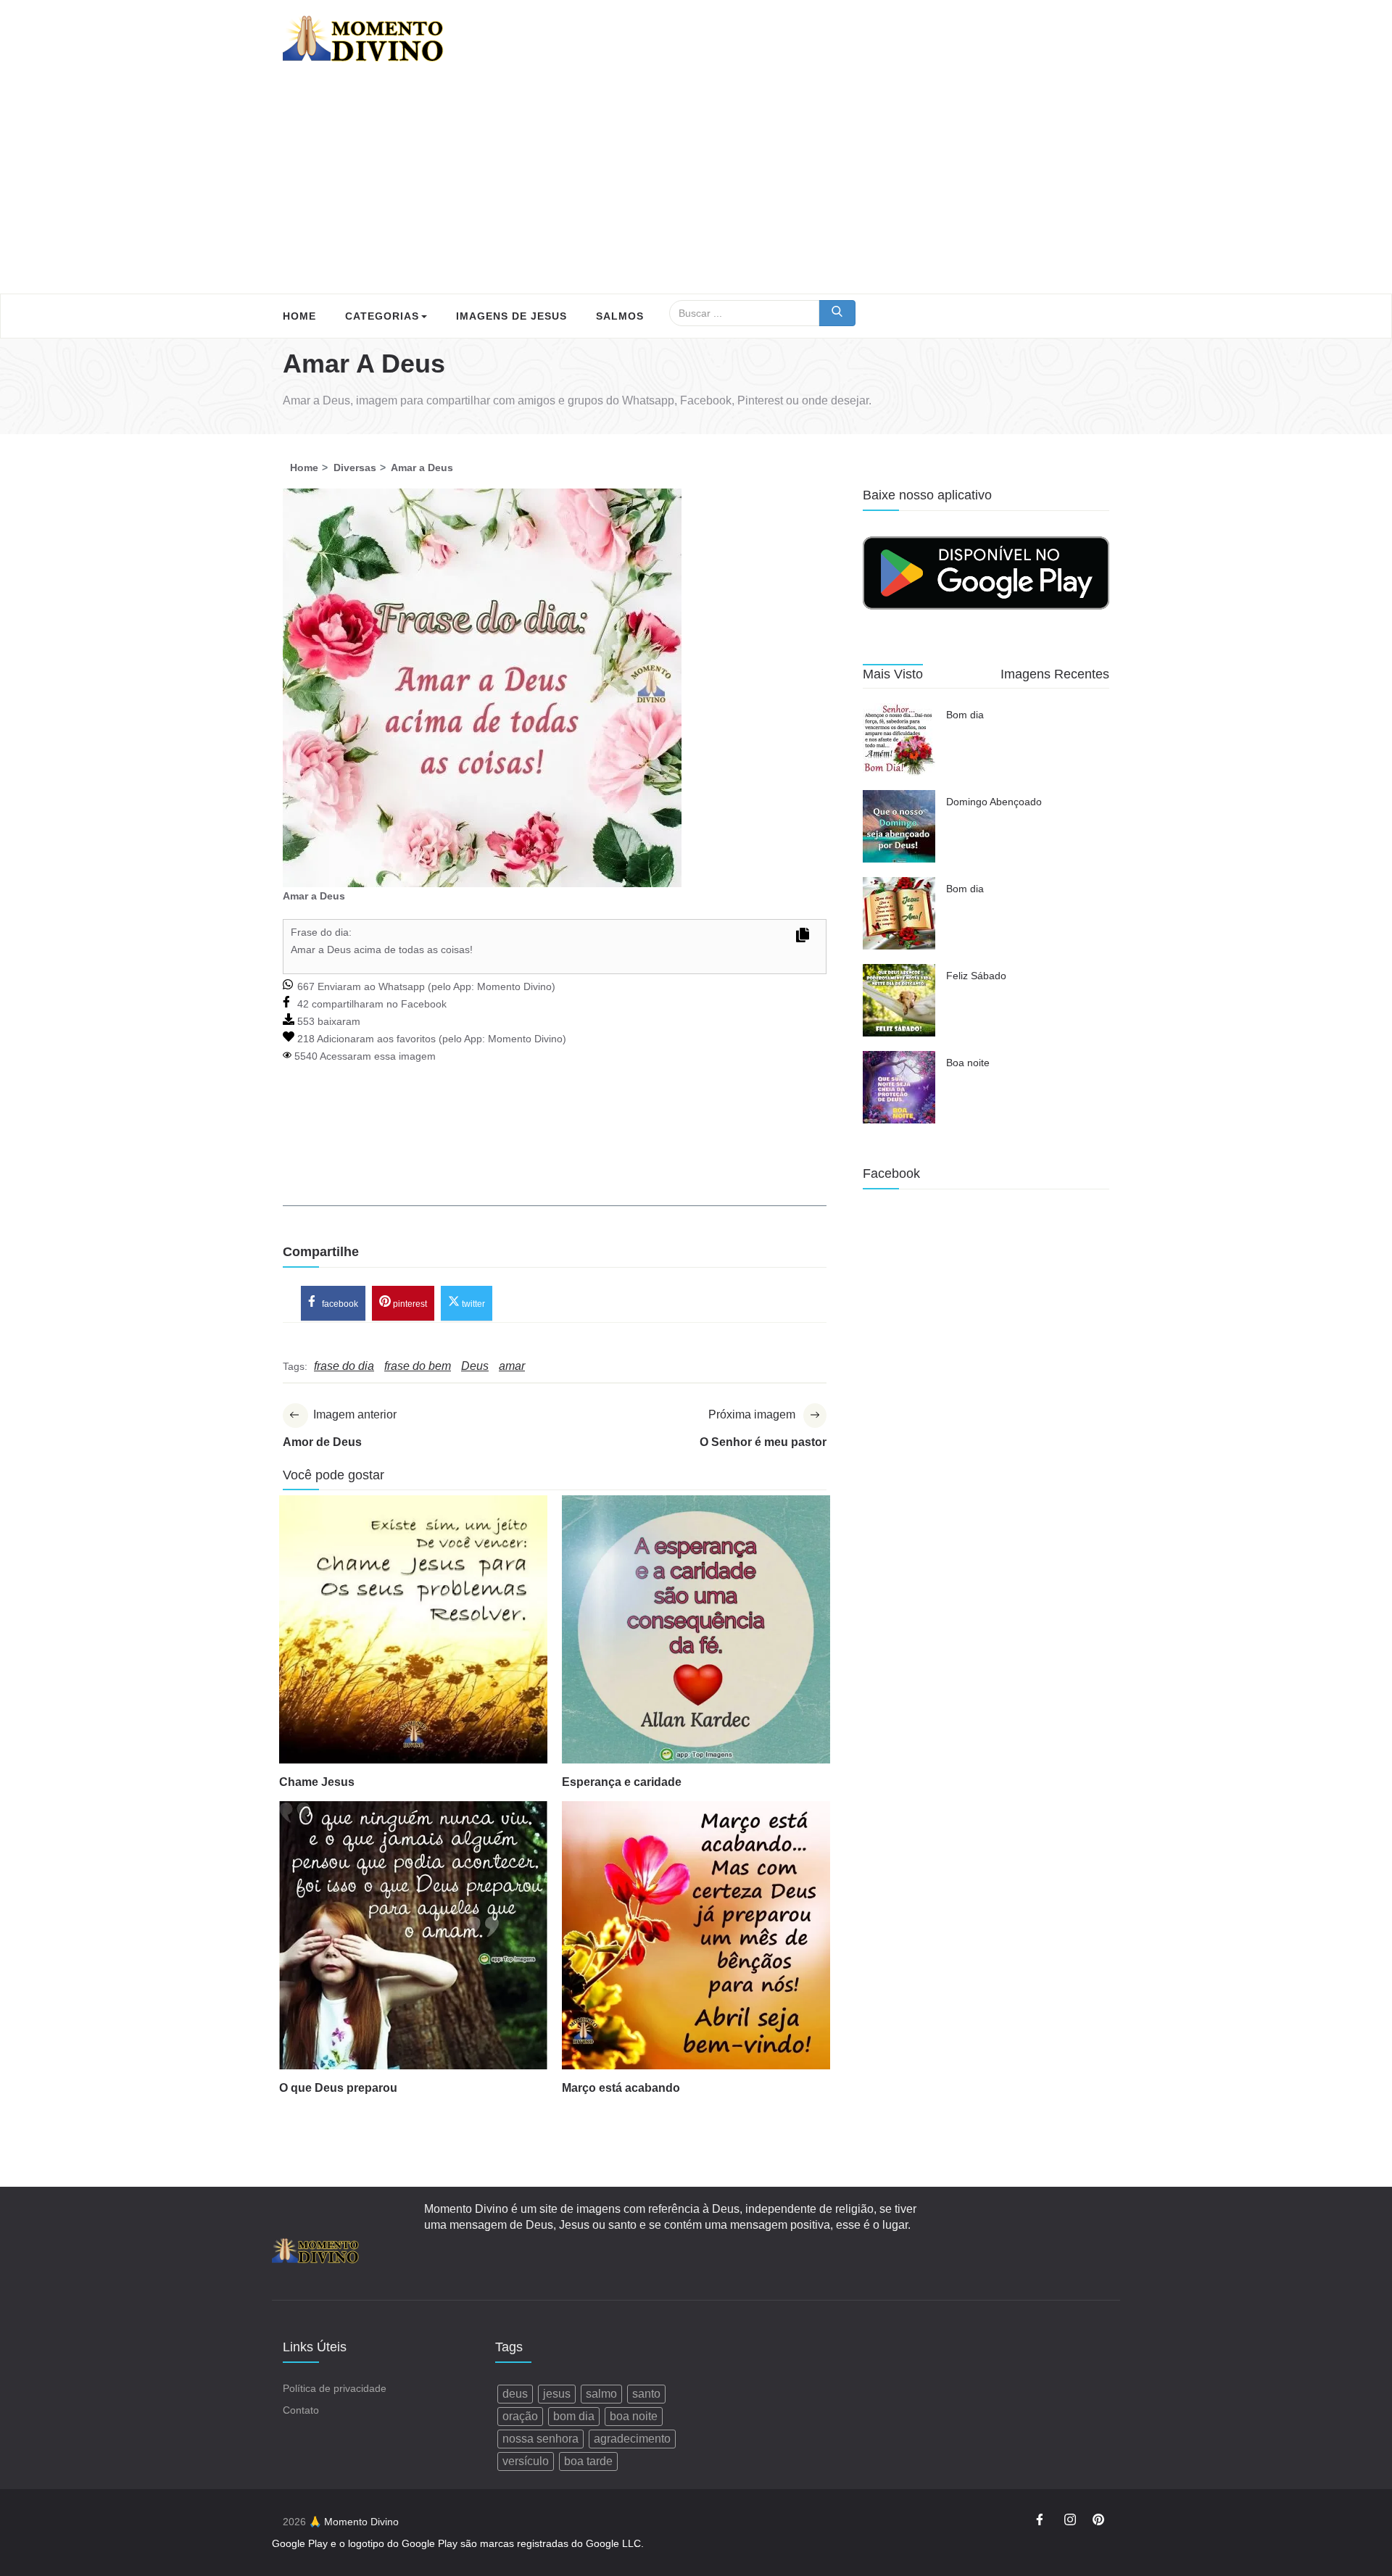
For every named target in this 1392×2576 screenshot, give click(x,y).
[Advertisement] (696, 185)
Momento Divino (514, 986)
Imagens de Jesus (511, 316)
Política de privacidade (335, 2388)
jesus (557, 2394)
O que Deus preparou (338, 2088)
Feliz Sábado (976, 976)
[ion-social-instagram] (1070, 2522)
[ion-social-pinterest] (1098, 2522)
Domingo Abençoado (994, 802)
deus (515, 2394)
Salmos (620, 316)
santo (646, 2394)
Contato (301, 2410)
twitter (472, 1304)
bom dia (574, 2416)
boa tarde (588, 2461)
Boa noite (968, 1063)
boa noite (634, 2416)
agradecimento (632, 2439)
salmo (601, 2394)
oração (520, 2416)
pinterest (409, 1304)
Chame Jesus (317, 1782)
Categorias (382, 316)
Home (299, 316)
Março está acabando (621, 2088)
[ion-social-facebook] (1042, 2522)
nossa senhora (540, 2439)
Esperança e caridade (622, 1782)
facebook (339, 1304)
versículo (526, 2461)
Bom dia (965, 715)
